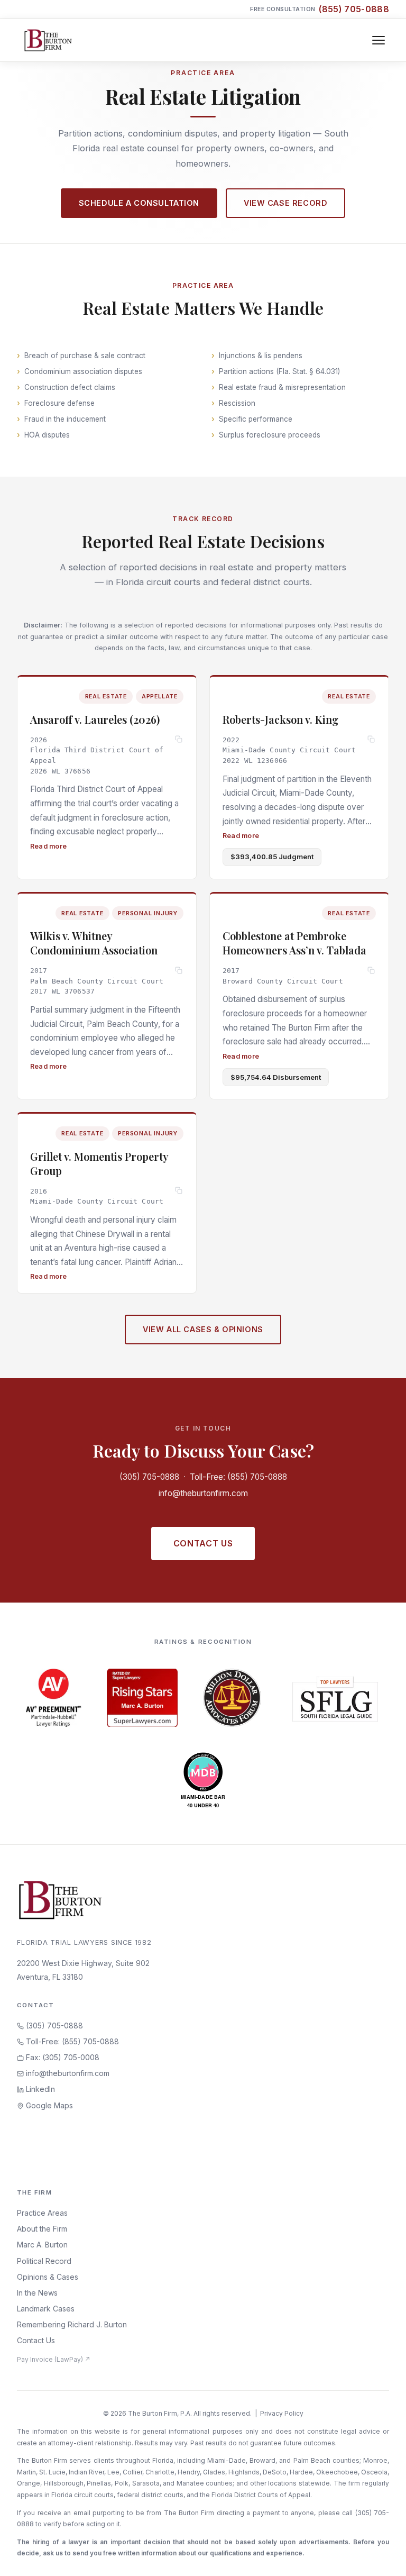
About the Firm (42, 2229)
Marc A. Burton (42, 2245)
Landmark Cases (46, 2309)
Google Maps (48, 2105)
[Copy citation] (179, 740)
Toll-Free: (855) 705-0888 (238, 1477)
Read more (48, 846)
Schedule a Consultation (139, 203)
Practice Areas (42, 2213)
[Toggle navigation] (379, 40)
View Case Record (285, 203)
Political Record (44, 2261)
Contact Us (203, 1543)
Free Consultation (320, 9)
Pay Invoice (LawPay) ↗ (54, 2359)
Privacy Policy (282, 2413)
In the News (37, 2293)
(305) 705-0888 (149, 1477)
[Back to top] (381, 2556)
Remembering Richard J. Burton (72, 2324)
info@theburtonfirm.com (203, 1493)
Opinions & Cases (48, 2277)
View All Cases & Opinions (203, 1329)
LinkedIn (39, 2089)
